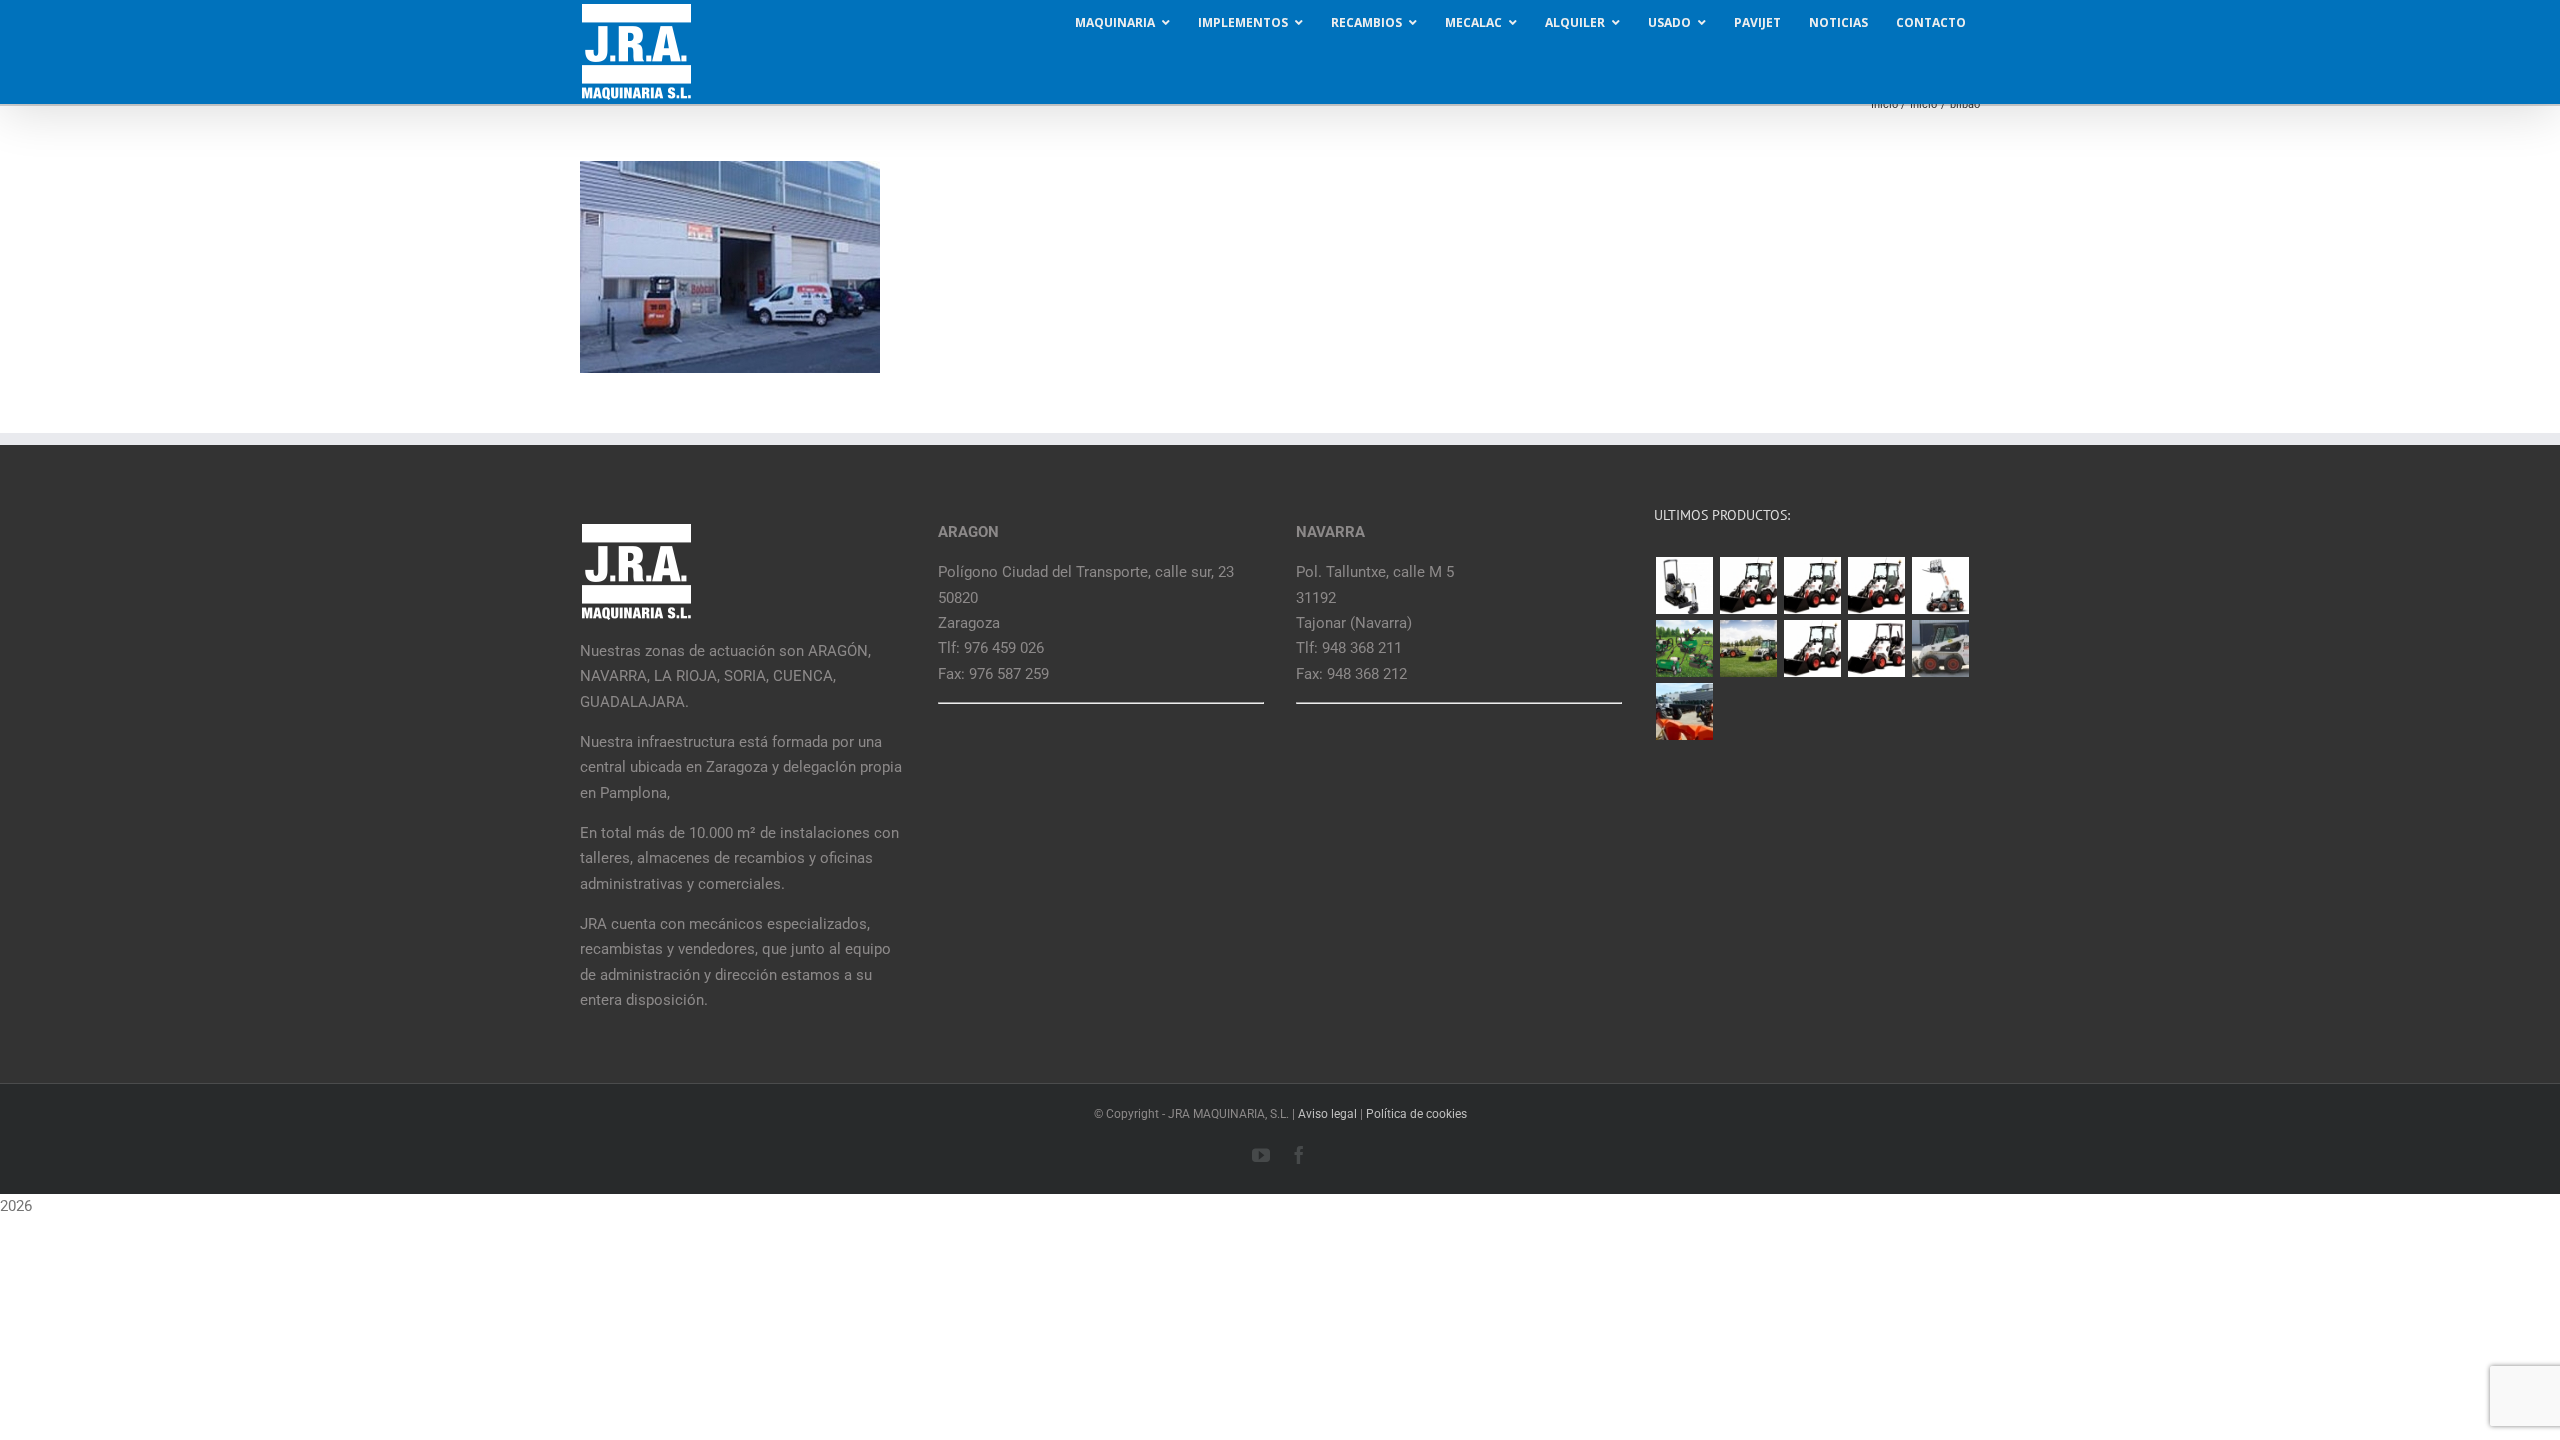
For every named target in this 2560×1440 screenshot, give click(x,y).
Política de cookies (1416, 1114)
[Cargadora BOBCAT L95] (1748, 585)
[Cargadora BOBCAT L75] (1876, 585)
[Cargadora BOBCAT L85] (1812, 585)
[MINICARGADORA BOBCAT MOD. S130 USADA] (1940, 648)
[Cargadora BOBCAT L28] (1812, 648)
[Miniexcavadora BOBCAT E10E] (1684, 585)
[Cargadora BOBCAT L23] (1876, 648)
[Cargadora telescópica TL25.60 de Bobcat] (1940, 585)
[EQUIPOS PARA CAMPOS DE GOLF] (1684, 648)
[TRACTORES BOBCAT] (1748, 648)
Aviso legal (1327, 1114)
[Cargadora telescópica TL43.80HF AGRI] (1684, 711)
